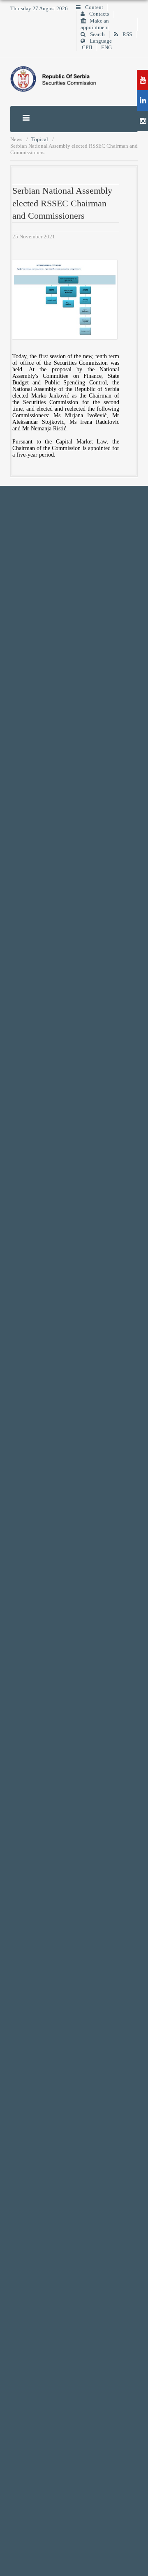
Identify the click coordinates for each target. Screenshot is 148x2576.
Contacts (98, 14)
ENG (106, 48)
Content (94, 7)
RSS (127, 34)
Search (97, 34)
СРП (87, 48)
